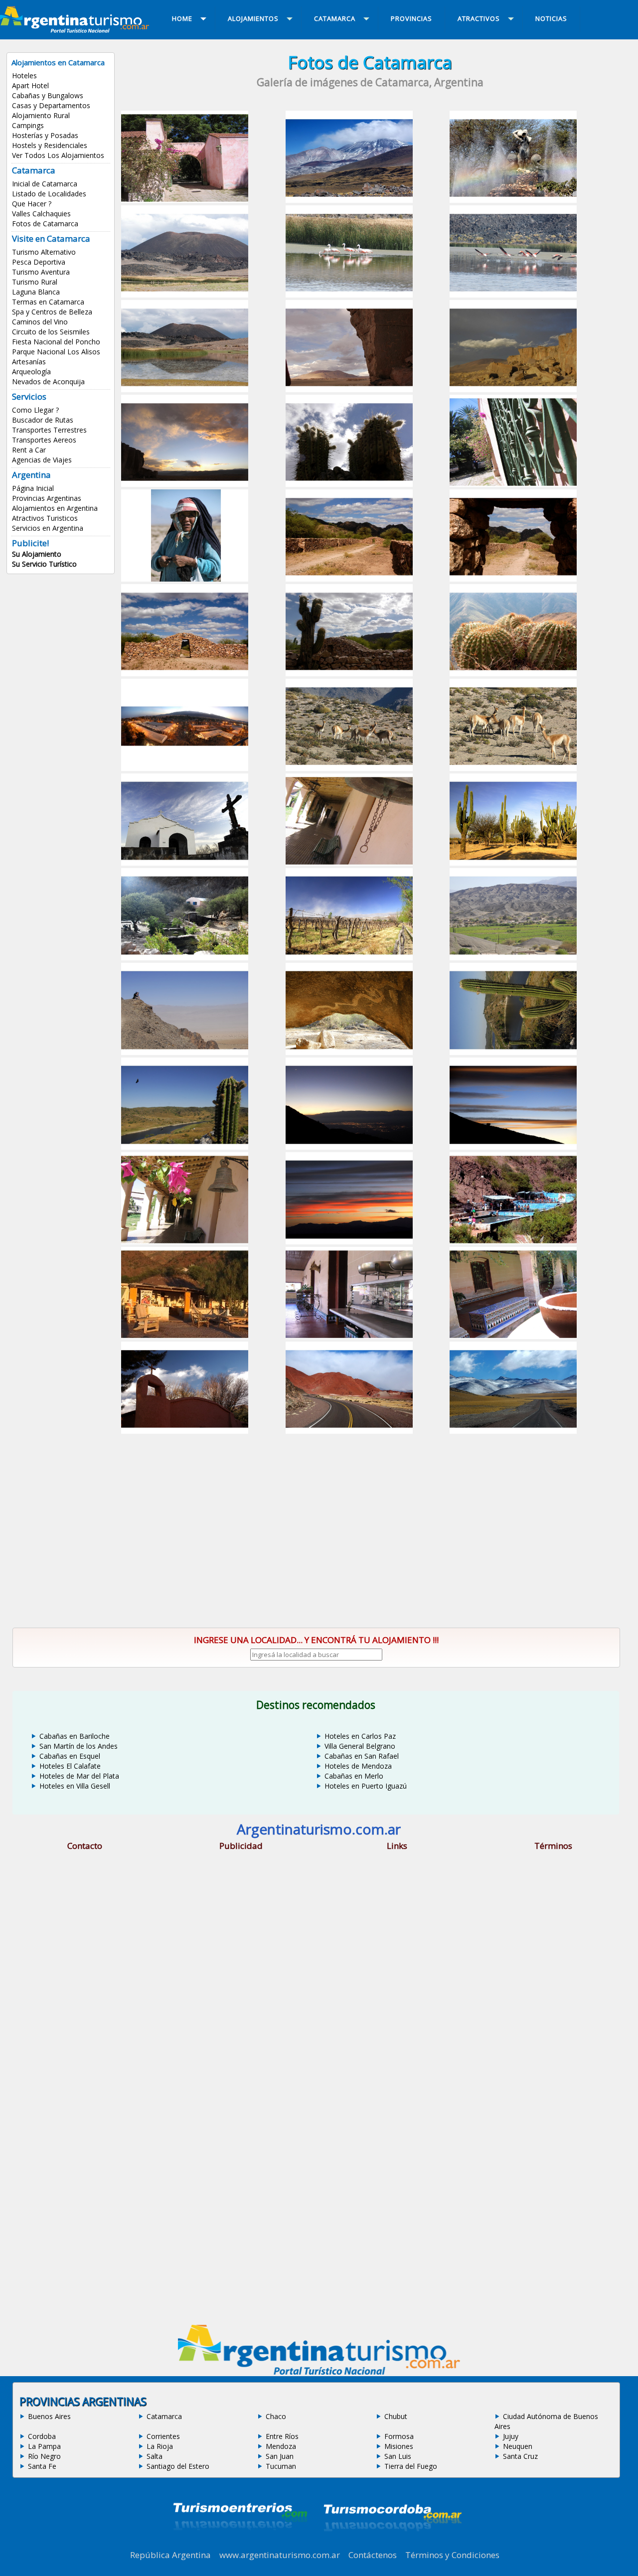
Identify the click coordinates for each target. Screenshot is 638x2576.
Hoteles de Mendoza (358, 1766)
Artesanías (29, 362)
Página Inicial (33, 488)
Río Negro (44, 2456)
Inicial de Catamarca (45, 184)
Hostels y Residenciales (50, 145)
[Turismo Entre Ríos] (240, 2544)
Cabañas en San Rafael (362, 1756)
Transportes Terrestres (49, 430)
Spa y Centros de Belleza (52, 312)
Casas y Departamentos (51, 105)
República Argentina (170, 2555)
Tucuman (281, 2466)
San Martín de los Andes (79, 1746)
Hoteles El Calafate (70, 1766)
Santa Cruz (520, 2456)
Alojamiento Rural (41, 115)
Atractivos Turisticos (45, 518)
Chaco (276, 2416)
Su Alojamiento (37, 554)
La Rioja (160, 2446)
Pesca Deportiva (39, 262)
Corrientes (163, 2436)
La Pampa (44, 2446)
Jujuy (511, 2436)
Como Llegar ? (35, 410)
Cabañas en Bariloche (75, 1736)
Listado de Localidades (49, 194)
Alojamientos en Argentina (55, 508)
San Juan (280, 2456)
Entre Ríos (282, 2436)
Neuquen (518, 2446)
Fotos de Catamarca (45, 224)
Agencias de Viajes (42, 460)
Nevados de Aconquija (48, 381)
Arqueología (31, 372)
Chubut (396, 2416)
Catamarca (164, 2416)
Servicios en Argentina (48, 528)
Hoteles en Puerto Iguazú (366, 1786)
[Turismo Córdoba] (392, 2544)
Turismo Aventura (41, 272)
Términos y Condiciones (452, 2555)
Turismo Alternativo (44, 252)
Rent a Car (29, 450)
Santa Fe (42, 2466)
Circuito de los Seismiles (51, 332)
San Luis (398, 2456)
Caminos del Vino (40, 322)
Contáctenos (373, 2555)
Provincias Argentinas (47, 498)
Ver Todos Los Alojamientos (58, 155)
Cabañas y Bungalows (48, 95)
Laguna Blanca (36, 292)
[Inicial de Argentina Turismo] (77, 30)
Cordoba (42, 2436)
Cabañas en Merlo (354, 1776)
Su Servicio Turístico (44, 564)
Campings (28, 125)
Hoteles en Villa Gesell (75, 1786)
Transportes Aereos (44, 440)
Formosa (399, 2436)
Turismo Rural (35, 282)
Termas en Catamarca (48, 302)
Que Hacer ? (32, 204)
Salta (155, 2456)
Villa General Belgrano (360, 1746)
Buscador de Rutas (43, 420)
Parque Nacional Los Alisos (56, 352)
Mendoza (281, 2446)
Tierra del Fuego (411, 2466)
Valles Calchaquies (41, 214)
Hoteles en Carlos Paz (360, 1736)
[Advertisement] (370, 1517)
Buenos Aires (49, 2416)
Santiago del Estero (178, 2466)
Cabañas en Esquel (70, 1756)
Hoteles (24, 76)
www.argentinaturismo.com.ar (280, 2555)
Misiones (399, 2446)
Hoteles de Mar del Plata (79, 1776)
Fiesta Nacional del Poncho (56, 342)
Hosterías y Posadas (45, 135)
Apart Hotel (30, 85)
